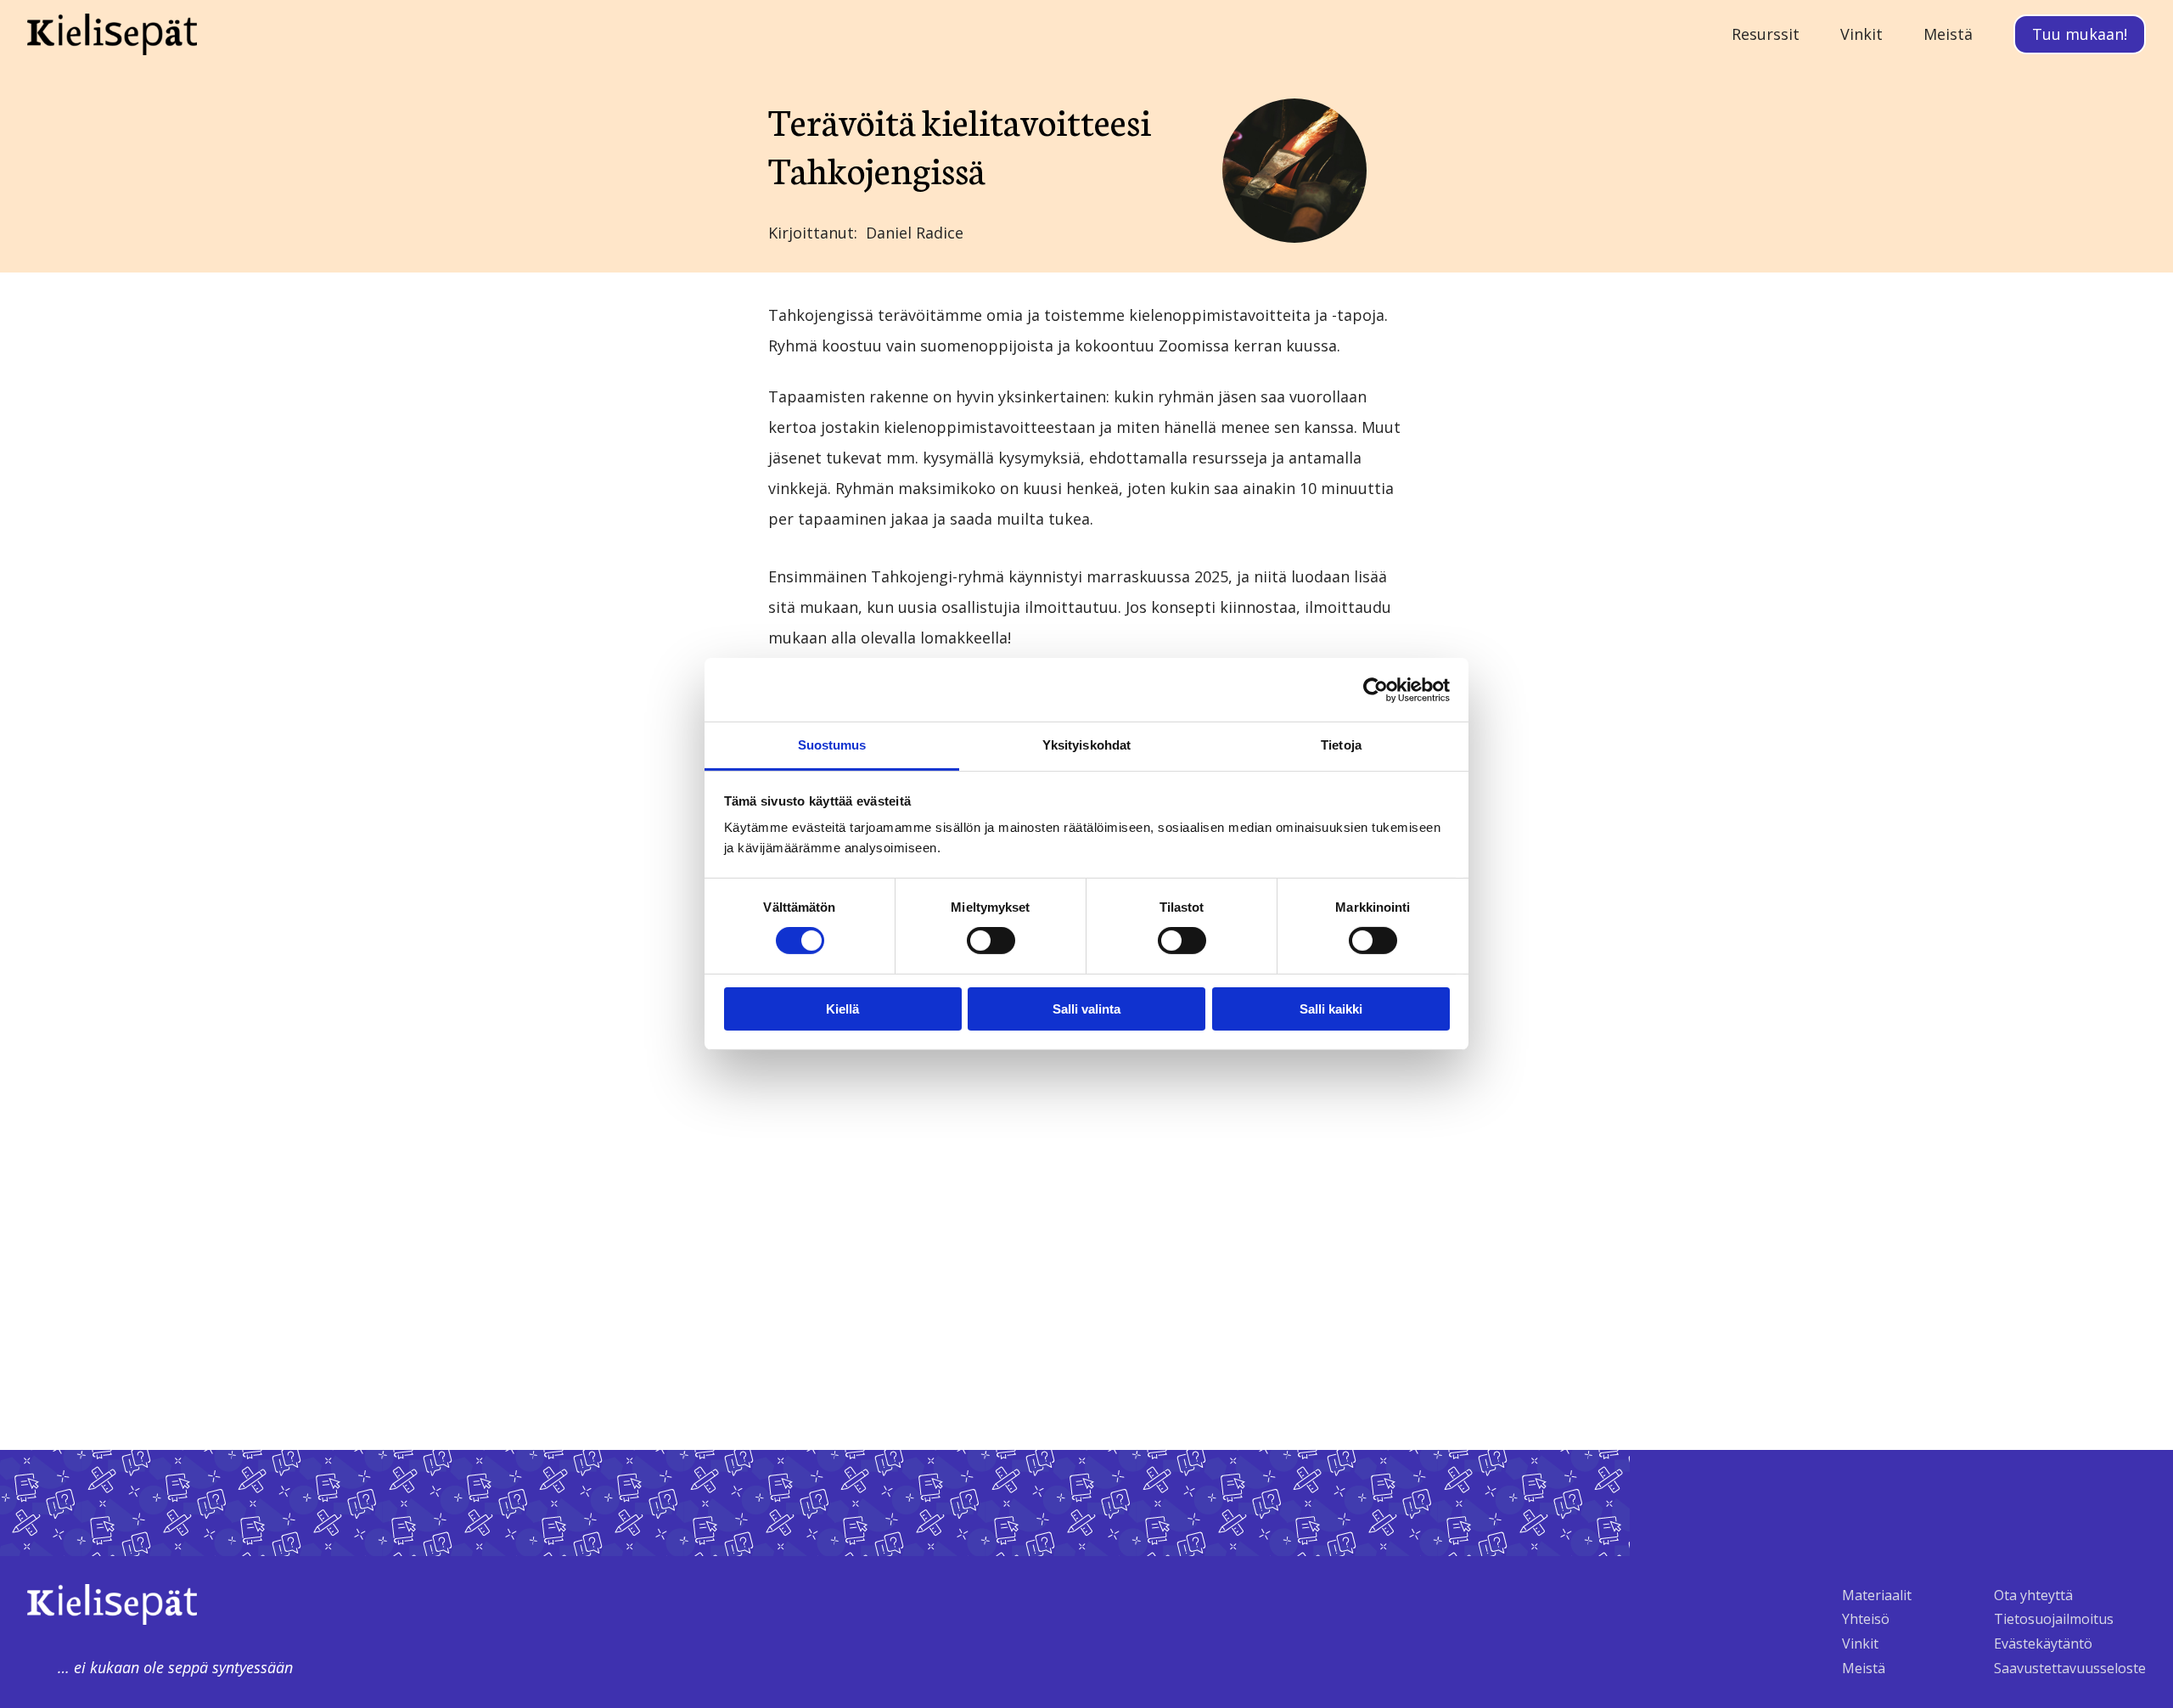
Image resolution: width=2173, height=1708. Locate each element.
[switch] (991, 941)
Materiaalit (1877, 1595)
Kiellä (842, 1009)
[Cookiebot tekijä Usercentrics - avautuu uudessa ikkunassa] (1376, 689)
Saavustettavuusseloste (2070, 1668)
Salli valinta (1086, 1009)
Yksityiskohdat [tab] (1086, 745)
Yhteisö (1866, 1619)
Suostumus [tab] (832, 745)
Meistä (1864, 1668)
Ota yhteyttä (2033, 1595)
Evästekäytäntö (2043, 1643)
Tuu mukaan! (2080, 34)
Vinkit (1860, 1643)
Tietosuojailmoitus (2054, 1619)
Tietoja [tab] (1341, 745)
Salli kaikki (1331, 1009)
